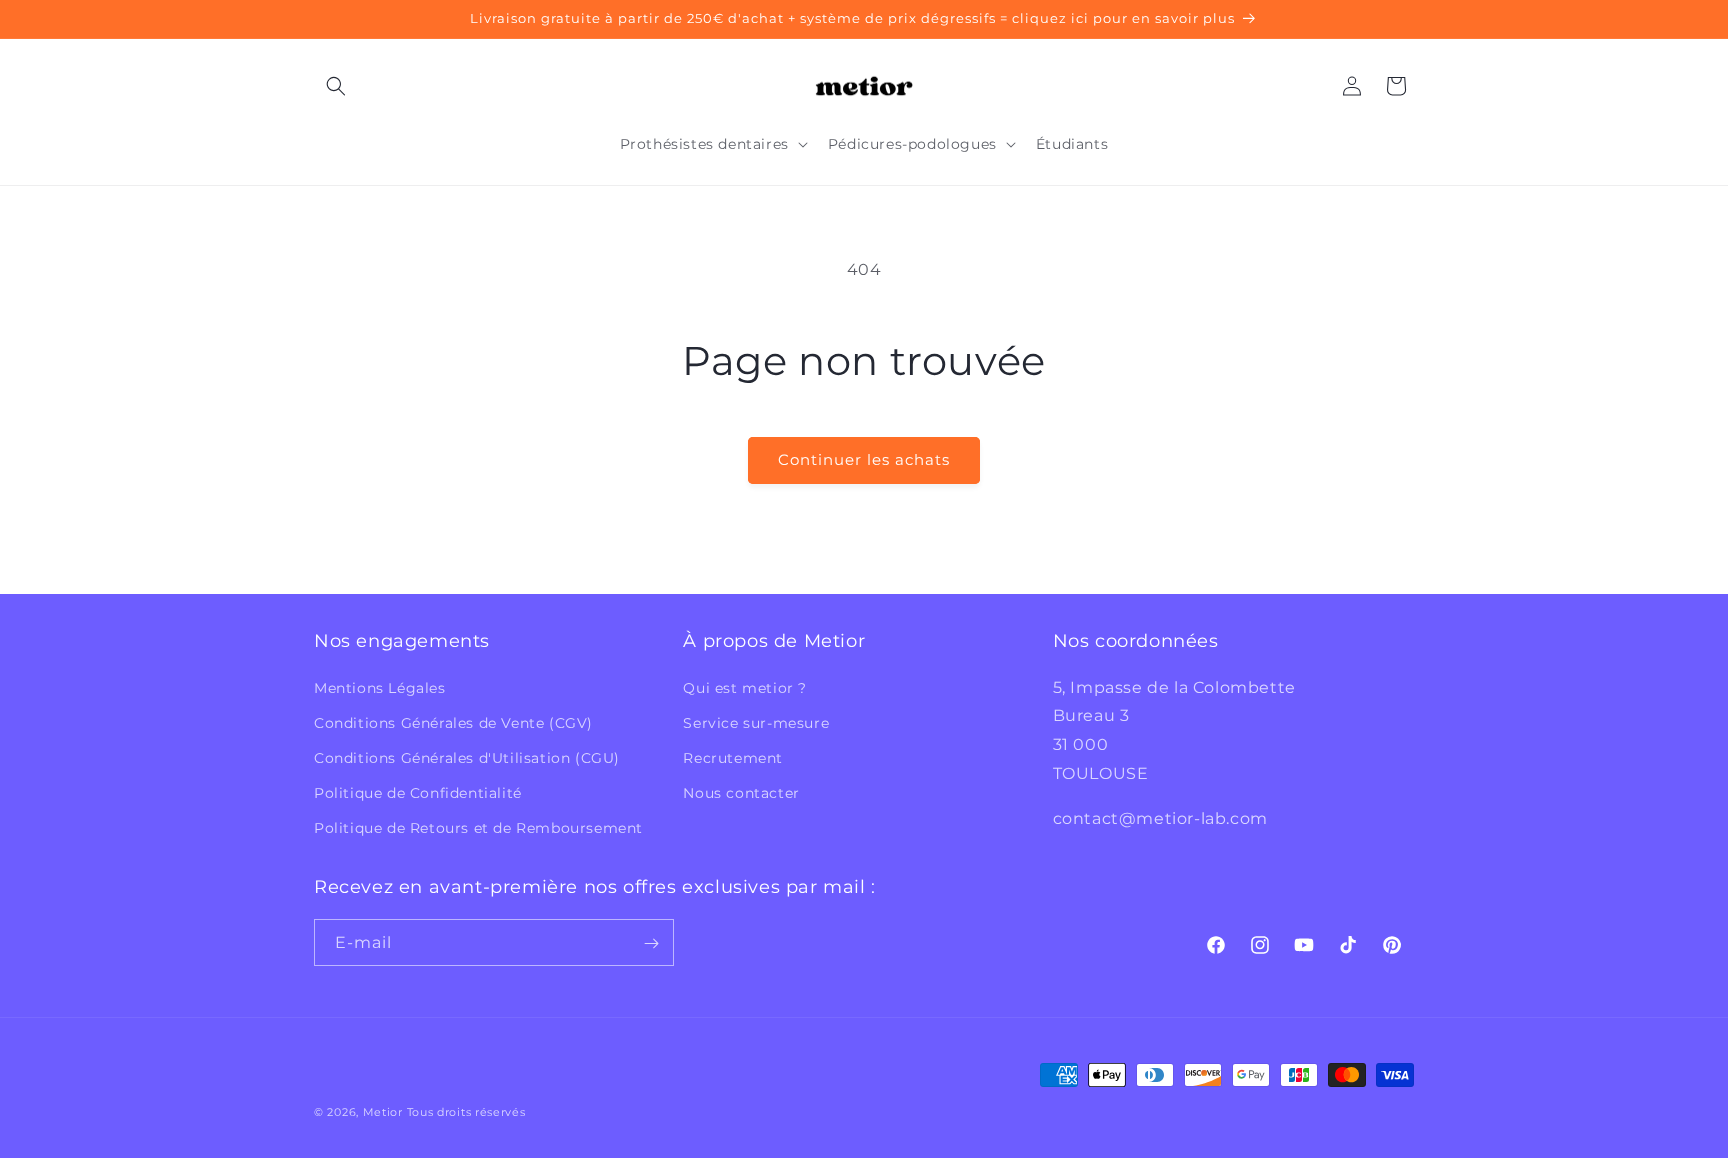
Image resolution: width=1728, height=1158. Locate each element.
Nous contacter (741, 793)
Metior (383, 1112)
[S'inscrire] (651, 943)
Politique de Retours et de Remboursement (478, 828)
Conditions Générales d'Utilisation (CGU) (467, 758)
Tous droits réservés (466, 1112)
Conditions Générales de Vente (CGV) (453, 723)
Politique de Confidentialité (418, 793)
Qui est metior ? (745, 687)
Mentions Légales (380, 687)
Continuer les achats (864, 459)
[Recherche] (336, 86)
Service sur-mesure (756, 723)
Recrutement (733, 758)
